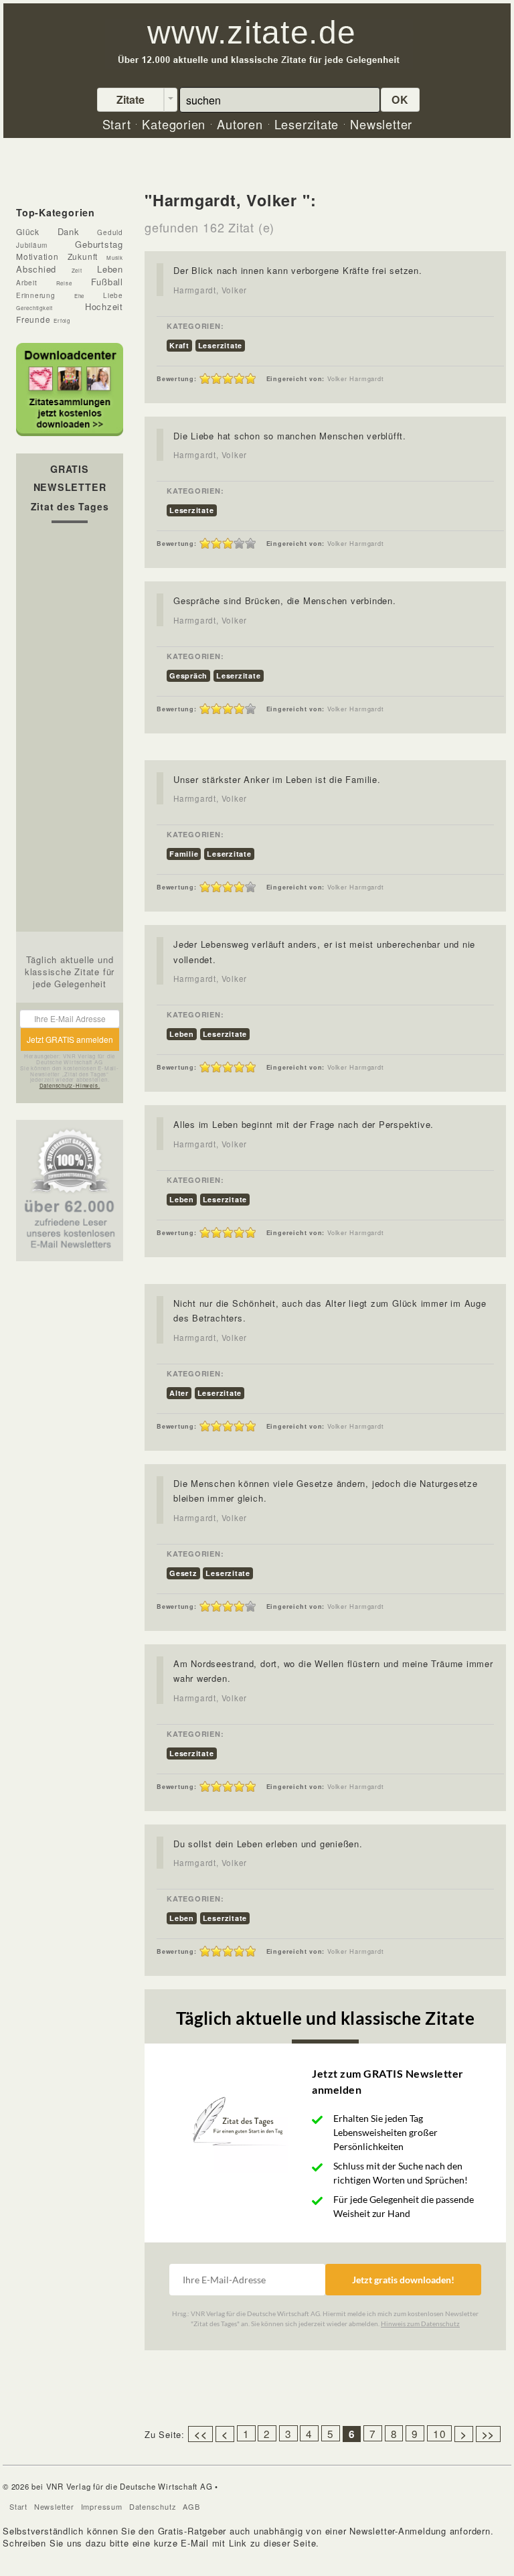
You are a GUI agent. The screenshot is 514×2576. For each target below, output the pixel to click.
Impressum (102, 2506)
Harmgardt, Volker (210, 290)
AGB (191, 2506)
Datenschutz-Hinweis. (70, 1085)
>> (489, 2434)
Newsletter (54, 2506)
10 (440, 2433)
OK (400, 99)
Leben (182, 1034)
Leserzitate (221, 345)
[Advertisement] (70, 731)
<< (201, 2434)
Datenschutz (153, 2506)
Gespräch (188, 675)
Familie (184, 854)
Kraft (179, 345)
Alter (179, 1393)
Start (18, 2506)
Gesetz (183, 1573)
